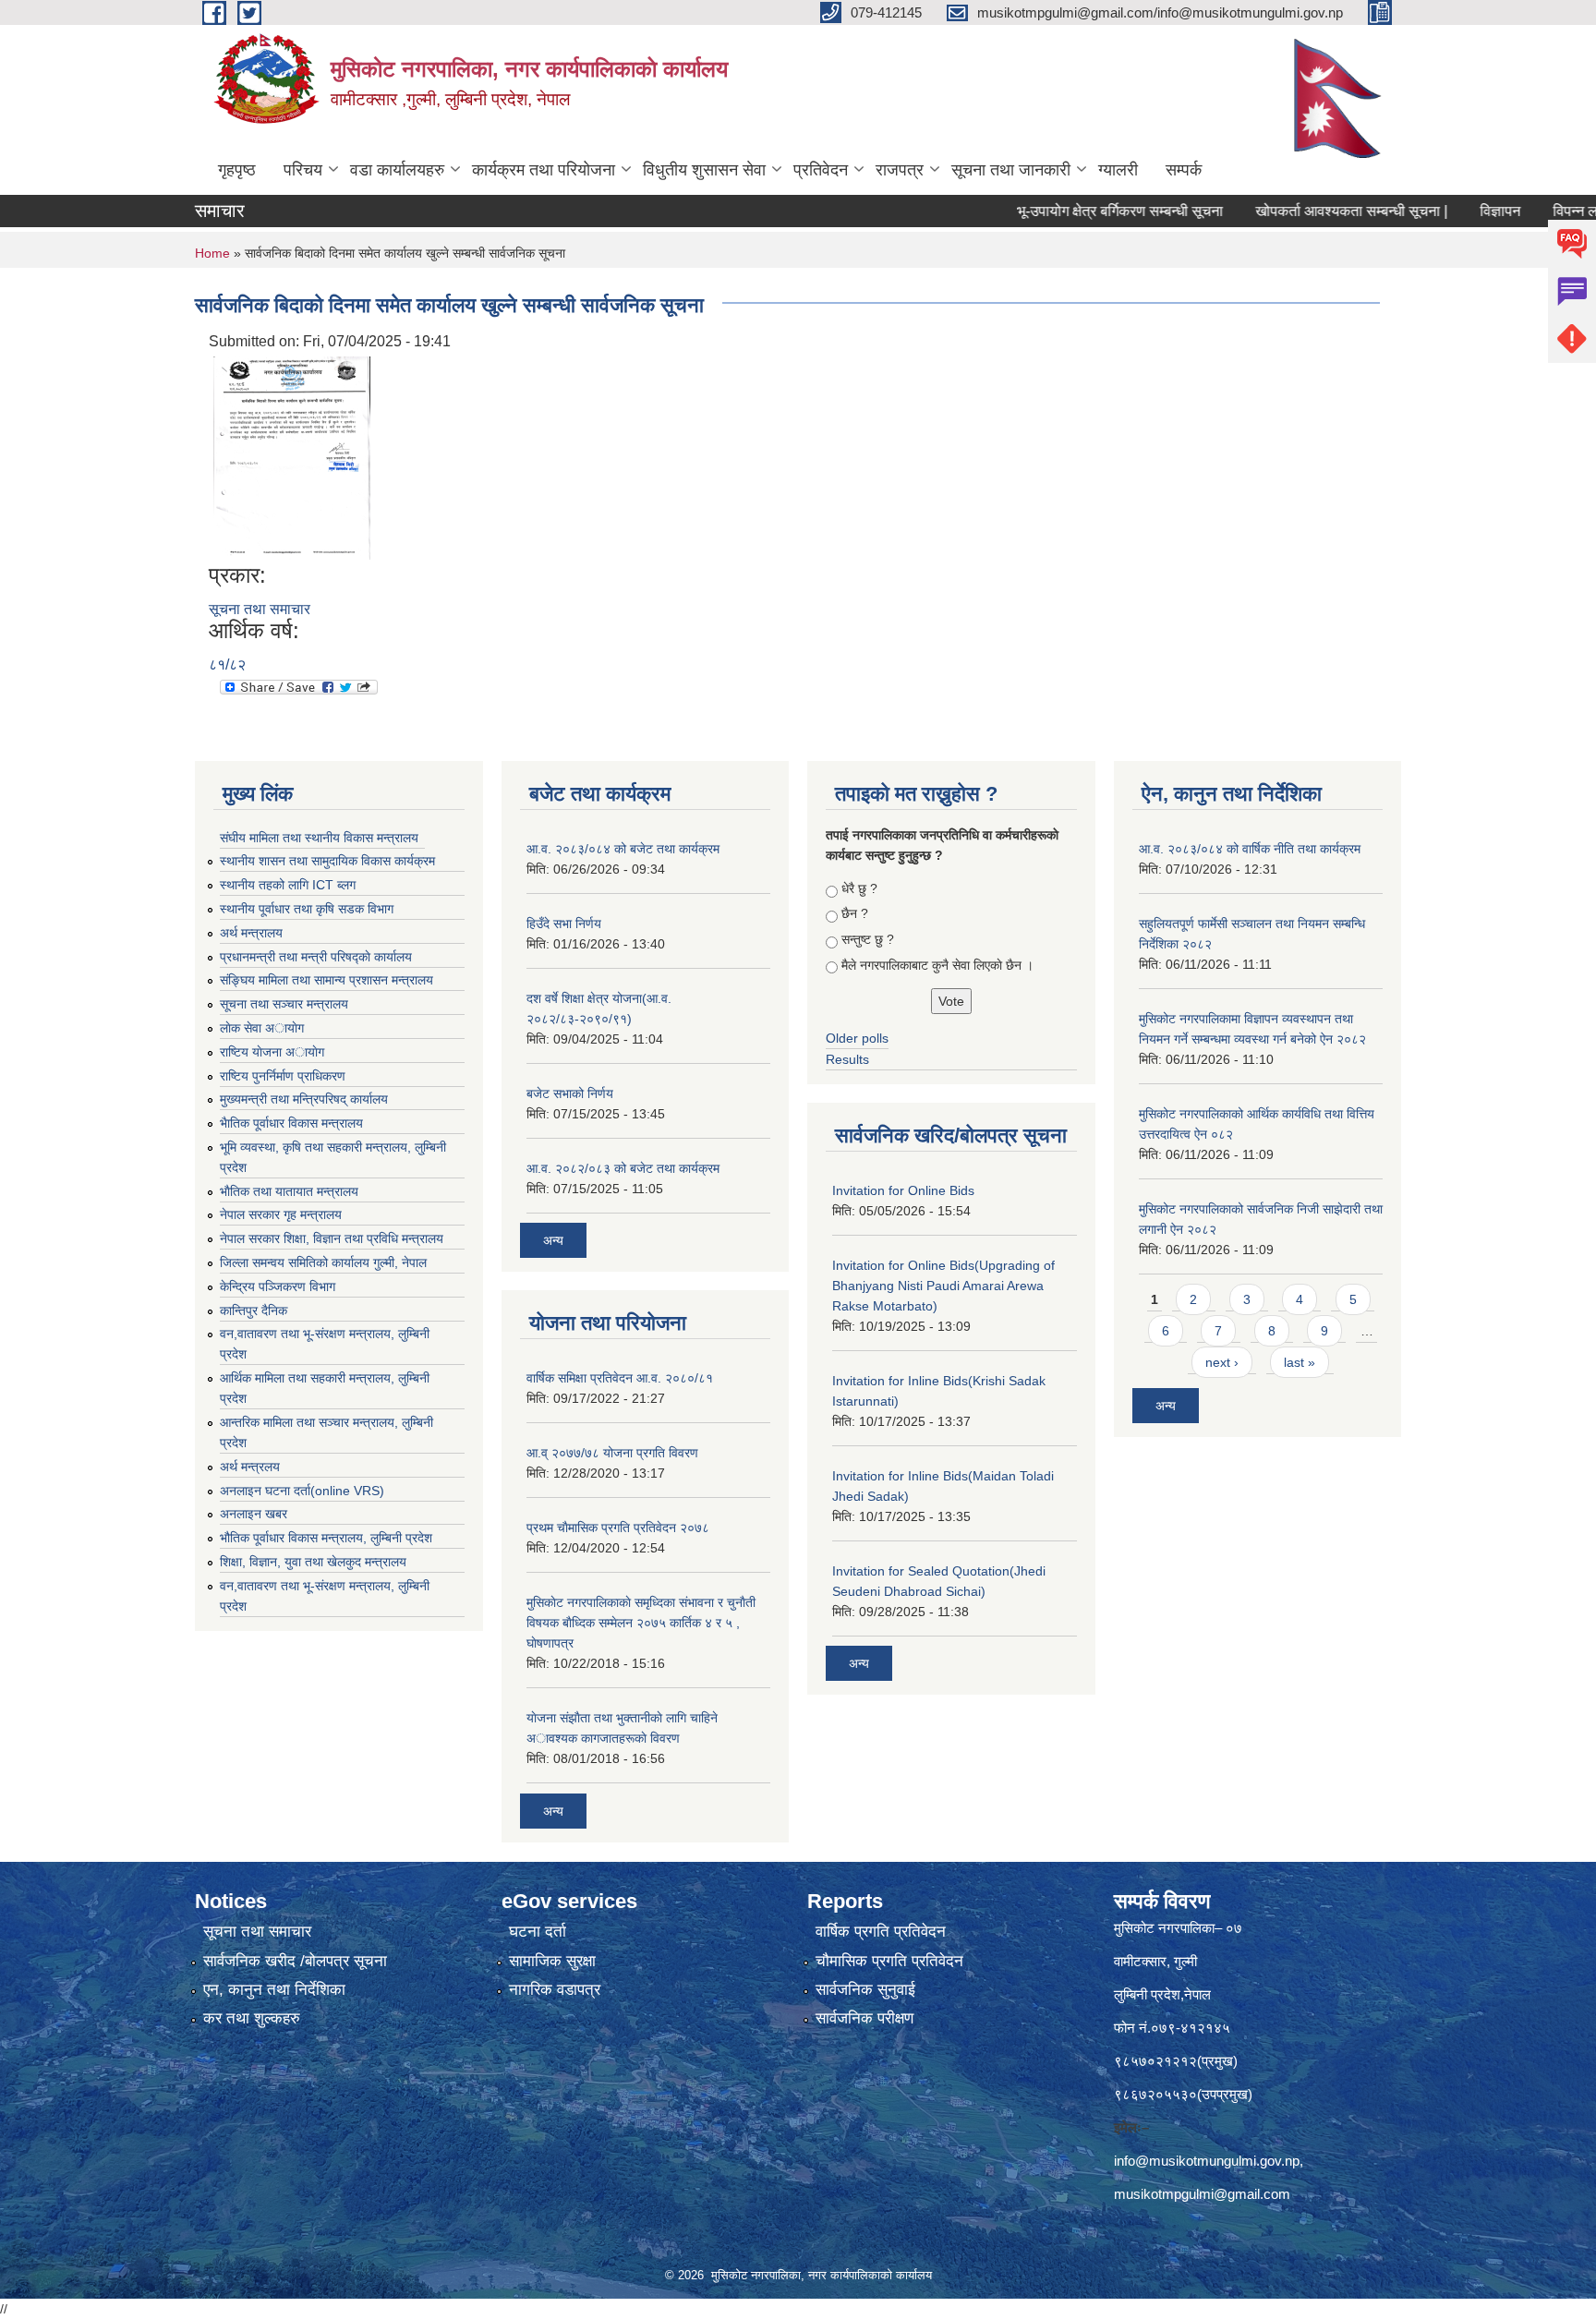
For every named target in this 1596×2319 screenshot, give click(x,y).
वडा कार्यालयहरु (397, 170)
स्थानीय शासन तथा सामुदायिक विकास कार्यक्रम (327, 861)
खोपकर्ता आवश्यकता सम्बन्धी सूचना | (1306, 211)
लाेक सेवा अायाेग (262, 1028)
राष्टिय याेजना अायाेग (272, 1052)
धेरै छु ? (859, 888)
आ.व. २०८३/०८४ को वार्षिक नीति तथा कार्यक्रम (1250, 849)
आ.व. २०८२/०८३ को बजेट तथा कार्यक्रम (623, 1168)
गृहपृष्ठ (237, 170)
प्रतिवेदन (821, 170)
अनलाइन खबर (254, 1514)
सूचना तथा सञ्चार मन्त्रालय (284, 1004)
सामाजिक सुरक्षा (552, 1961)
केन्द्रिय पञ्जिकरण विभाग (278, 1286)
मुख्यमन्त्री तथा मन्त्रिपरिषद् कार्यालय (304, 1099)
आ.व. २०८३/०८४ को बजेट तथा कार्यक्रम (623, 849)
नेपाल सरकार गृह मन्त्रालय (281, 1214)
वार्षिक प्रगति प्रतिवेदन (881, 1932)
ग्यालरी (1118, 170)
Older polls (857, 1038)
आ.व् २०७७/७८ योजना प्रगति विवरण (612, 1453)
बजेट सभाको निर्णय (570, 1093)
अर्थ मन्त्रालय (251, 933)
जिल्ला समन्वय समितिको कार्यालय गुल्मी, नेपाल (323, 1262)
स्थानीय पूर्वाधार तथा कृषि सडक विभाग (307, 909)
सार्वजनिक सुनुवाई (865, 1990)
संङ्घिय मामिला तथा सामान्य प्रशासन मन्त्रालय (326, 980)
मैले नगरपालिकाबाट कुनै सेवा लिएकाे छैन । (937, 965)
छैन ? (855, 913)
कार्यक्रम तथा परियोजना (544, 170)
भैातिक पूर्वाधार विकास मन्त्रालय (291, 1123)
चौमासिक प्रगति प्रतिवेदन (889, 1961)
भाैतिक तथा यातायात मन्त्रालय (289, 1191)
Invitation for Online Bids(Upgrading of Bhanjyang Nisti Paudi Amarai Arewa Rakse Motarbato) (943, 1286)
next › (1222, 1362)
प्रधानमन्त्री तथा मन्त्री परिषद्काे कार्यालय (316, 957)
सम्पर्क (1184, 170)
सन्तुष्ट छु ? (868, 939)
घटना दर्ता (538, 1932)
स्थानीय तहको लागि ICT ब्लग (288, 885)
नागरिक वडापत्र (555, 1990)
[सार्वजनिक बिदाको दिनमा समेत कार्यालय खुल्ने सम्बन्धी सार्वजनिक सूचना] (292, 457)
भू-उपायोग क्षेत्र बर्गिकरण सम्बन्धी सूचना (1075, 211)
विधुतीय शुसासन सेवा (704, 170)
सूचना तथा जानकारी (1011, 170)
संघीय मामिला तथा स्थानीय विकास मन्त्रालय (319, 838)
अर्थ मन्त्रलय (250, 1467)
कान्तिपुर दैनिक (254, 1310)
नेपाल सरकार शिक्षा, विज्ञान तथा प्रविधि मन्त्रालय (332, 1238)
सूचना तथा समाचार (260, 609)
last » (1300, 1362)
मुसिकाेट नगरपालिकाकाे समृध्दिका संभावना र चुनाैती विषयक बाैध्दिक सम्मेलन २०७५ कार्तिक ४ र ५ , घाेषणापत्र (641, 1623)
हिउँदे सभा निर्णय (564, 924)
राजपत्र (900, 170)
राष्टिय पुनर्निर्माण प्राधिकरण (283, 1076)
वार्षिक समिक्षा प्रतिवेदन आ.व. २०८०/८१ (620, 1378)
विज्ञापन (1455, 211)
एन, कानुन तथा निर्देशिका (274, 1990)
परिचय (303, 170)
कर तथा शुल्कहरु (252, 2018)
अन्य (553, 1240)
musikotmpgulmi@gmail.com (1202, 2194)
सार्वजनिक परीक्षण (864, 2018)
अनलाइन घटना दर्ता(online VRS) (302, 1491)
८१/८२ (227, 664)
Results (847, 1059)
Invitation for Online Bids (903, 1190)
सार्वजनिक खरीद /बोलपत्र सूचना (295, 1961)
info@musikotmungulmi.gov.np (1207, 2161)
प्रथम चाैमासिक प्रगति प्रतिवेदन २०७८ (618, 1528)
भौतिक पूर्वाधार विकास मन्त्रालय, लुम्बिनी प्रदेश (326, 1538)
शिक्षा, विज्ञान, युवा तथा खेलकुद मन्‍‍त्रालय (313, 1562)
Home (212, 253)
